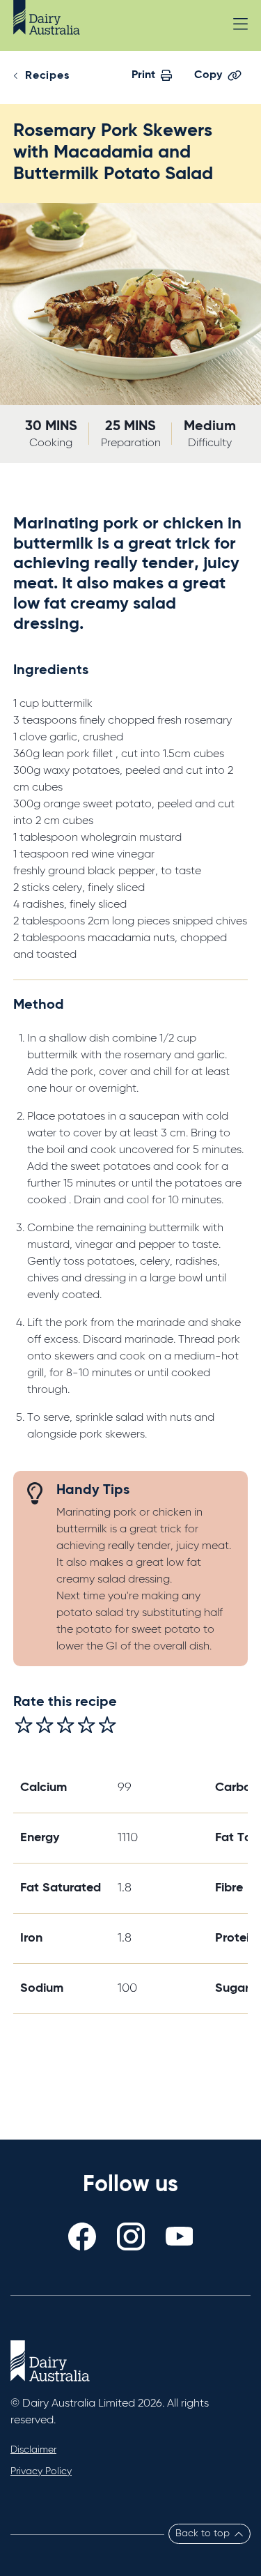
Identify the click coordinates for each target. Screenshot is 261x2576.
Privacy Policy (41, 2471)
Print (143, 75)
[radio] (24, 1725)
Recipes (47, 76)
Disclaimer (33, 2450)
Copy (208, 75)
